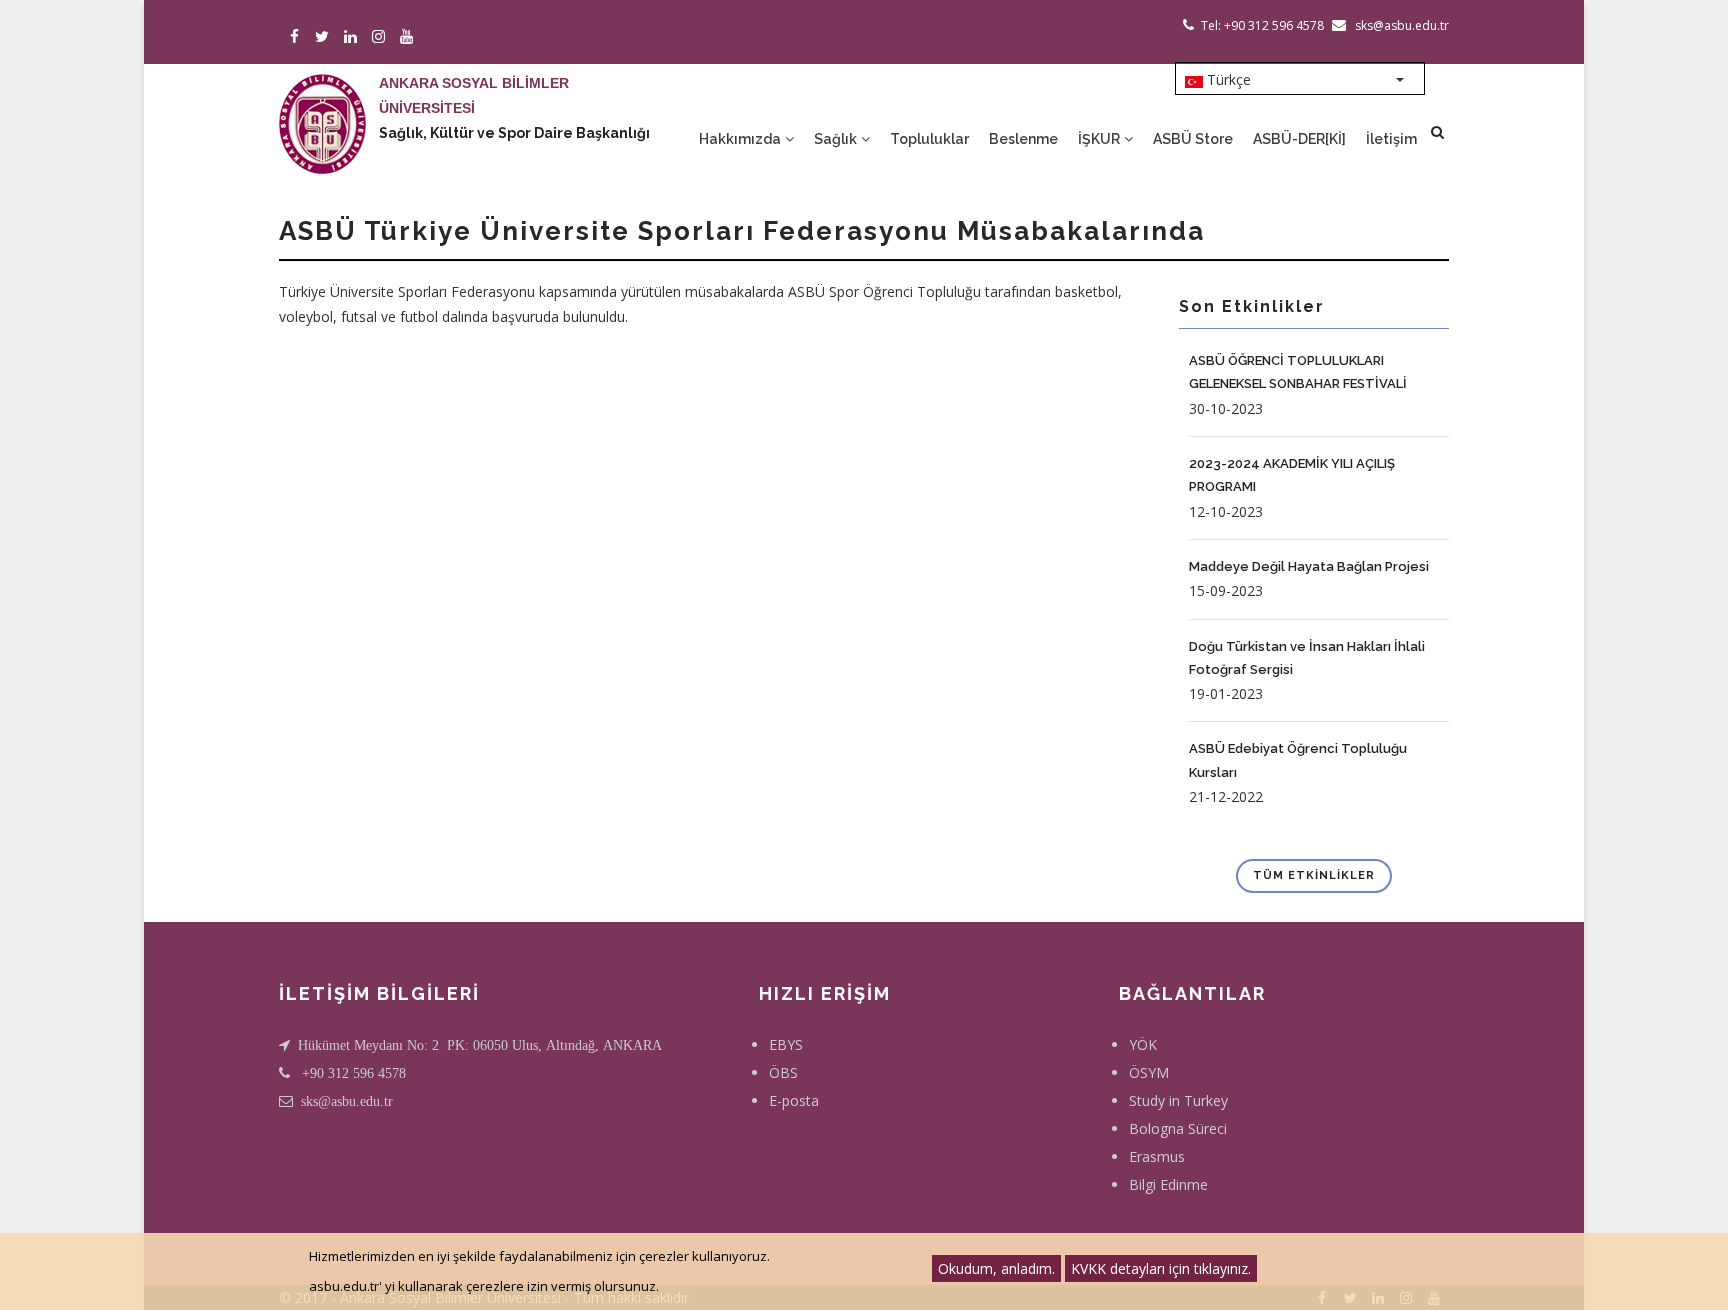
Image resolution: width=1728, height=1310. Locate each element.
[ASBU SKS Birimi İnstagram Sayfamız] (379, 37)
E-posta (794, 1100)
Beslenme (1023, 139)
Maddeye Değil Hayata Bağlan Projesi (1309, 566)
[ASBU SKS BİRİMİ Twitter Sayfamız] (323, 37)
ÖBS (783, 1072)
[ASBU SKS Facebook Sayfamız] (295, 37)
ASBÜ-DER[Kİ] (1299, 139)
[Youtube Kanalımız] (407, 37)
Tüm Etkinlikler (1314, 875)
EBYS (786, 1044)
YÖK (1143, 1044)
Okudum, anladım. (996, 1268)
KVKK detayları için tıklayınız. (1161, 1268)
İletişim (1391, 139)
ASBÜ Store (1193, 139)
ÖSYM (1149, 1072)
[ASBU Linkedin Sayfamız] (351, 37)
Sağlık (837, 139)
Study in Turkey (1178, 1100)
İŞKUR (1100, 139)
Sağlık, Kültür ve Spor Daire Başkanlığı (514, 133)
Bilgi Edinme (1168, 1184)
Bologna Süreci (1178, 1128)
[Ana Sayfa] (322, 104)
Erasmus (1157, 1156)
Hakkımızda (741, 139)
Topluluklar (929, 139)
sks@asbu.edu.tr (347, 1101)
